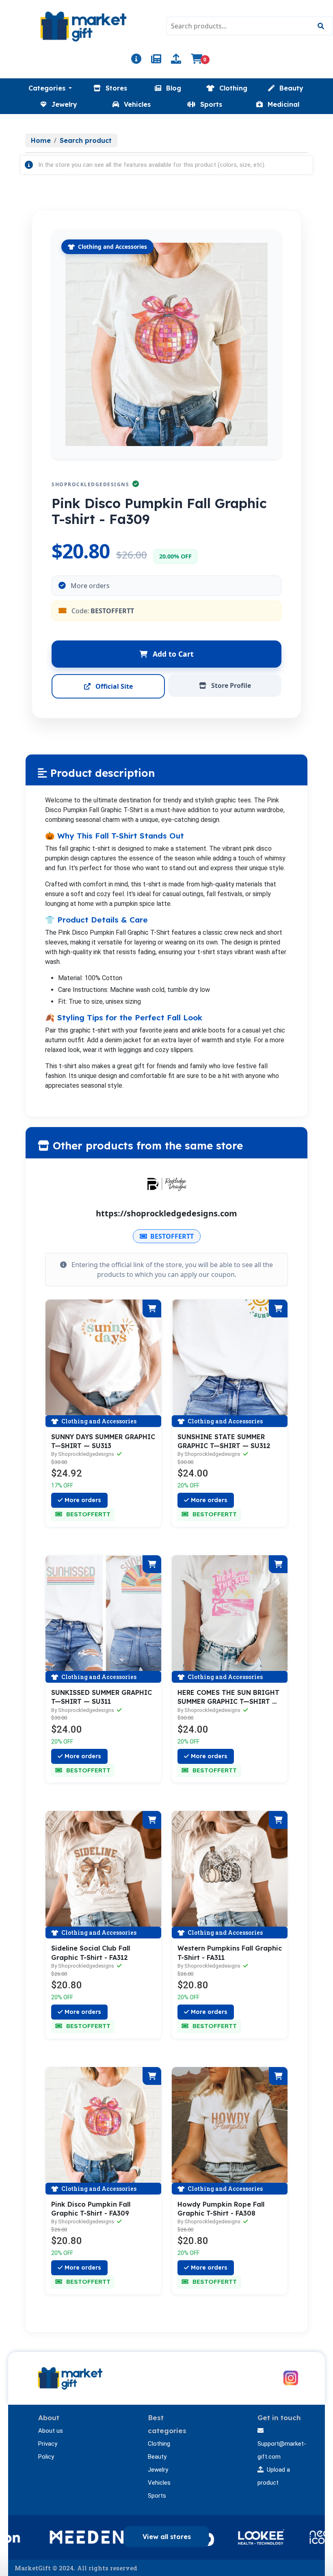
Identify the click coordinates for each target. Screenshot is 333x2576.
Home (41, 140)
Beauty (157, 2457)
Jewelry (158, 2470)
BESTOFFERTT (172, 1236)
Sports (157, 2496)
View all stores (167, 2537)
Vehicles (159, 2483)
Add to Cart (172, 654)
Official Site (113, 686)
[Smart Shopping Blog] (156, 60)
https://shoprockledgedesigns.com (166, 1213)
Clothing (159, 2444)
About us (51, 2431)
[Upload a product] (176, 60)
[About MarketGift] (136, 60)
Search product (86, 140)
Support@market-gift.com (282, 2450)
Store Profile (230, 685)
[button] (50, 88)
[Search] (321, 26)
